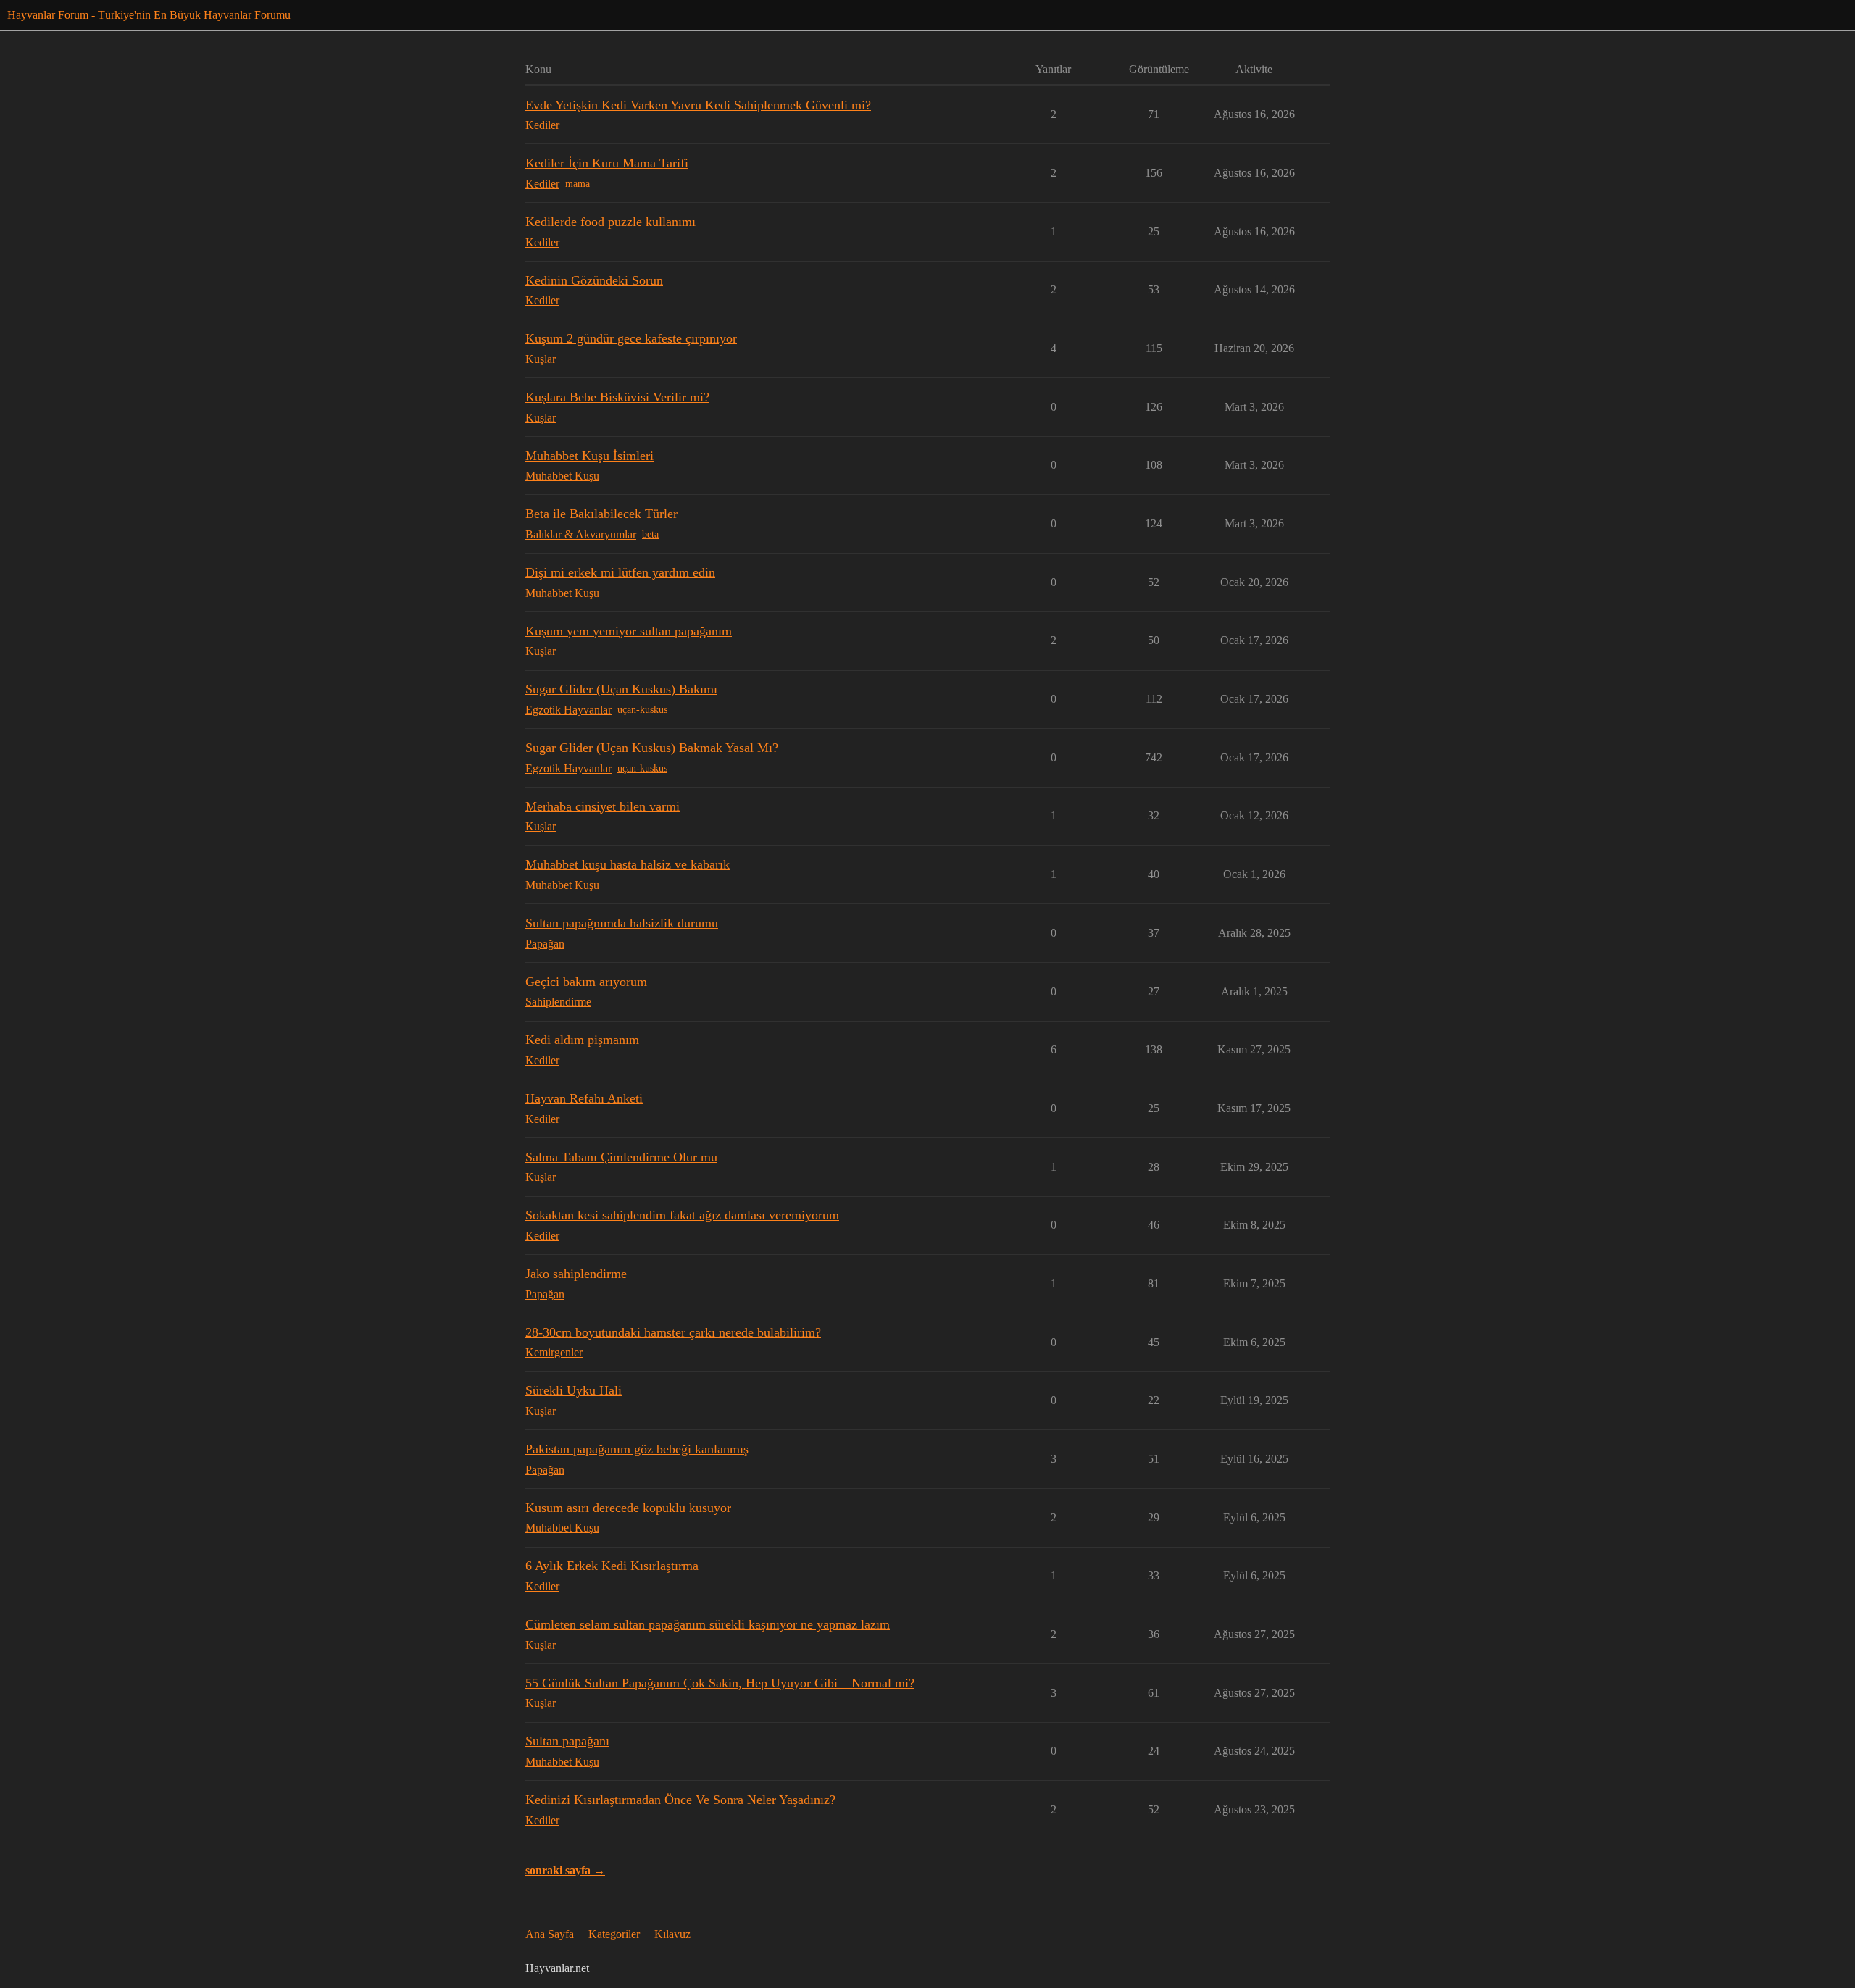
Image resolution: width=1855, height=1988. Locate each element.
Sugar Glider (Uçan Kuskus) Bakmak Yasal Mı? (652, 748)
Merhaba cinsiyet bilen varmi (603, 806)
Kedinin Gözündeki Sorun (594, 280)
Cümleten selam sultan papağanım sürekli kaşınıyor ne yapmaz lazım (708, 1624)
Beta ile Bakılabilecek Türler (601, 514)
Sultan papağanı (567, 1741)
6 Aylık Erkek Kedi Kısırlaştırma (612, 1566)
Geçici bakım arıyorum (586, 982)
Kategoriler (614, 1934)
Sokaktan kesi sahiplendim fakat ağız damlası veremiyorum (682, 1215)
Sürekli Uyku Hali (574, 1390)
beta (650, 534)
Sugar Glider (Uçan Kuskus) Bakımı (621, 689)
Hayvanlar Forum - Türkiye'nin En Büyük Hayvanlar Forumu (149, 15)
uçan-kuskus (642, 710)
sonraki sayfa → (565, 1870)
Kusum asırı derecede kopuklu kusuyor (628, 1508)
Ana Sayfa (550, 1934)
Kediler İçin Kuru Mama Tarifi (607, 163)
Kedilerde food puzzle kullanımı (610, 222)
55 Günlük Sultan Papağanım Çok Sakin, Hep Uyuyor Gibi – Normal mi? (720, 1683)
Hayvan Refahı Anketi (584, 1098)
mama (578, 184)
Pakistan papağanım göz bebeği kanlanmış (637, 1449)
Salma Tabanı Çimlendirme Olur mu (621, 1157)
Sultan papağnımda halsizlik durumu (622, 923)
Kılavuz (672, 1934)
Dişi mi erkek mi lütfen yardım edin (620, 572)
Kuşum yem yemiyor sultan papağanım (629, 631)
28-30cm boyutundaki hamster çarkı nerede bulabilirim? (673, 1332)
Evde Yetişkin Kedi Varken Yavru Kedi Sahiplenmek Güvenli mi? (698, 105)
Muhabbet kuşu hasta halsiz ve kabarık (628, 864)
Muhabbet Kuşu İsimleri (589, 456)
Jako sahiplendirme (576, 1274)
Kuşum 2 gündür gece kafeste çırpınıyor (631, 338)
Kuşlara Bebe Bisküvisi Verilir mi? (617, 397)
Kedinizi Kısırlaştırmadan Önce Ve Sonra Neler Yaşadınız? (680, 1800)
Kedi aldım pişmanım (582, 1040)
